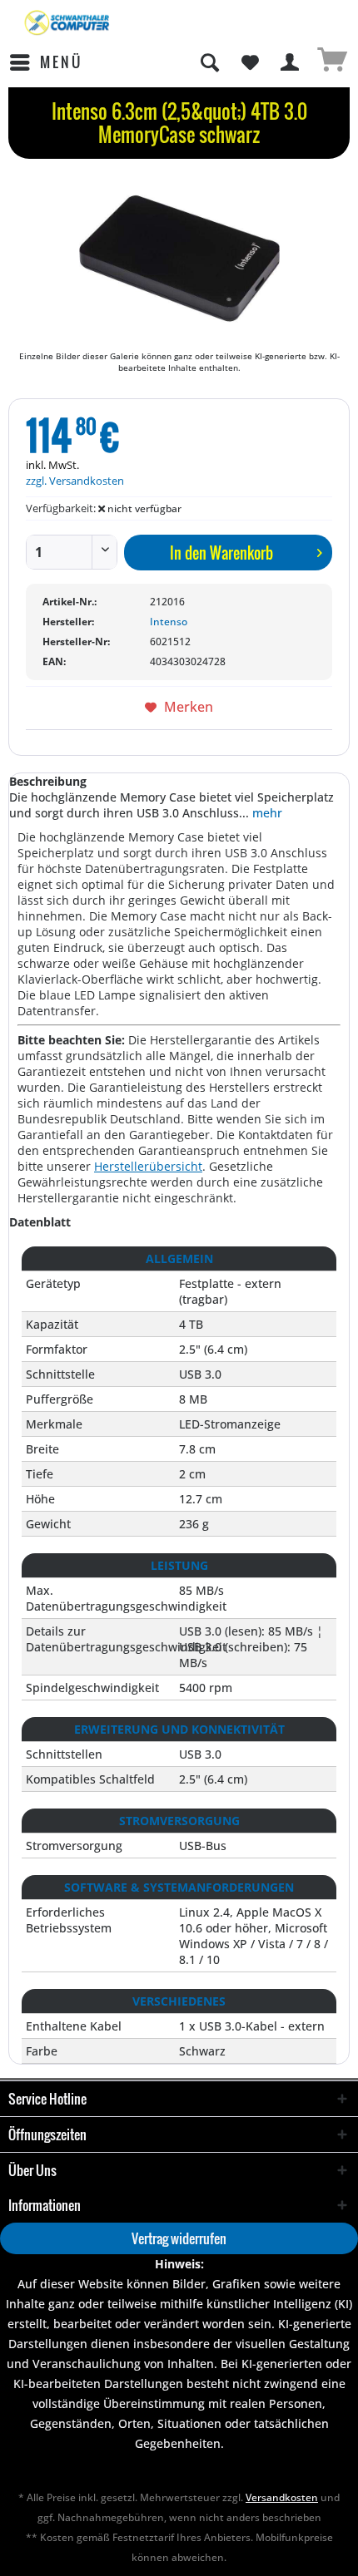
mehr (266, 813)
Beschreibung (48, 781)
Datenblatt (40, 1222)
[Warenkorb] (331, 62)
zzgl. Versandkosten (75, 481)
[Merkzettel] (250, 62)
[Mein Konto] (291, 62)
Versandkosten (282, 2497)
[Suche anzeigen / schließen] (209, 62)
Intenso (169, 622)
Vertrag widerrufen (179, 2238)
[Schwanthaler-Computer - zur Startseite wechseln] (68, 23)
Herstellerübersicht (148, 1166)
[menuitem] (45, 62)
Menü (61, 62)
